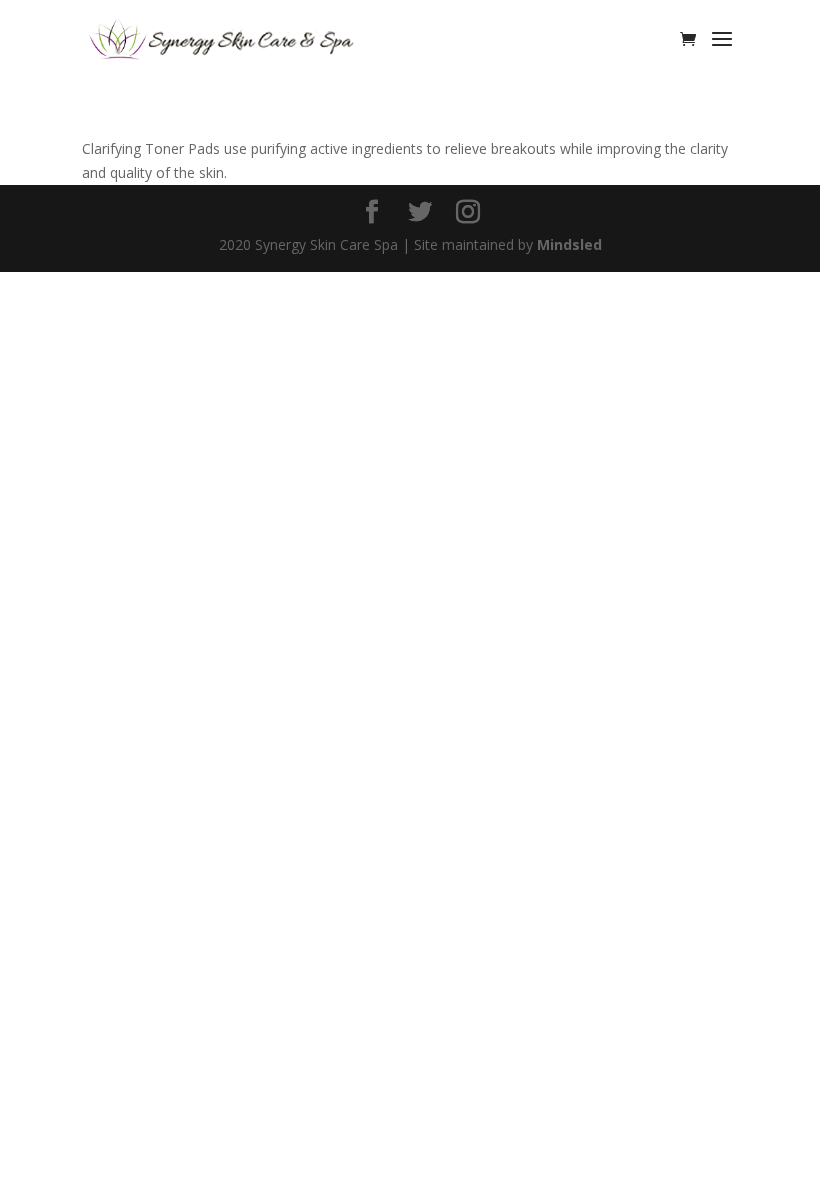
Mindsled (569, 244)
